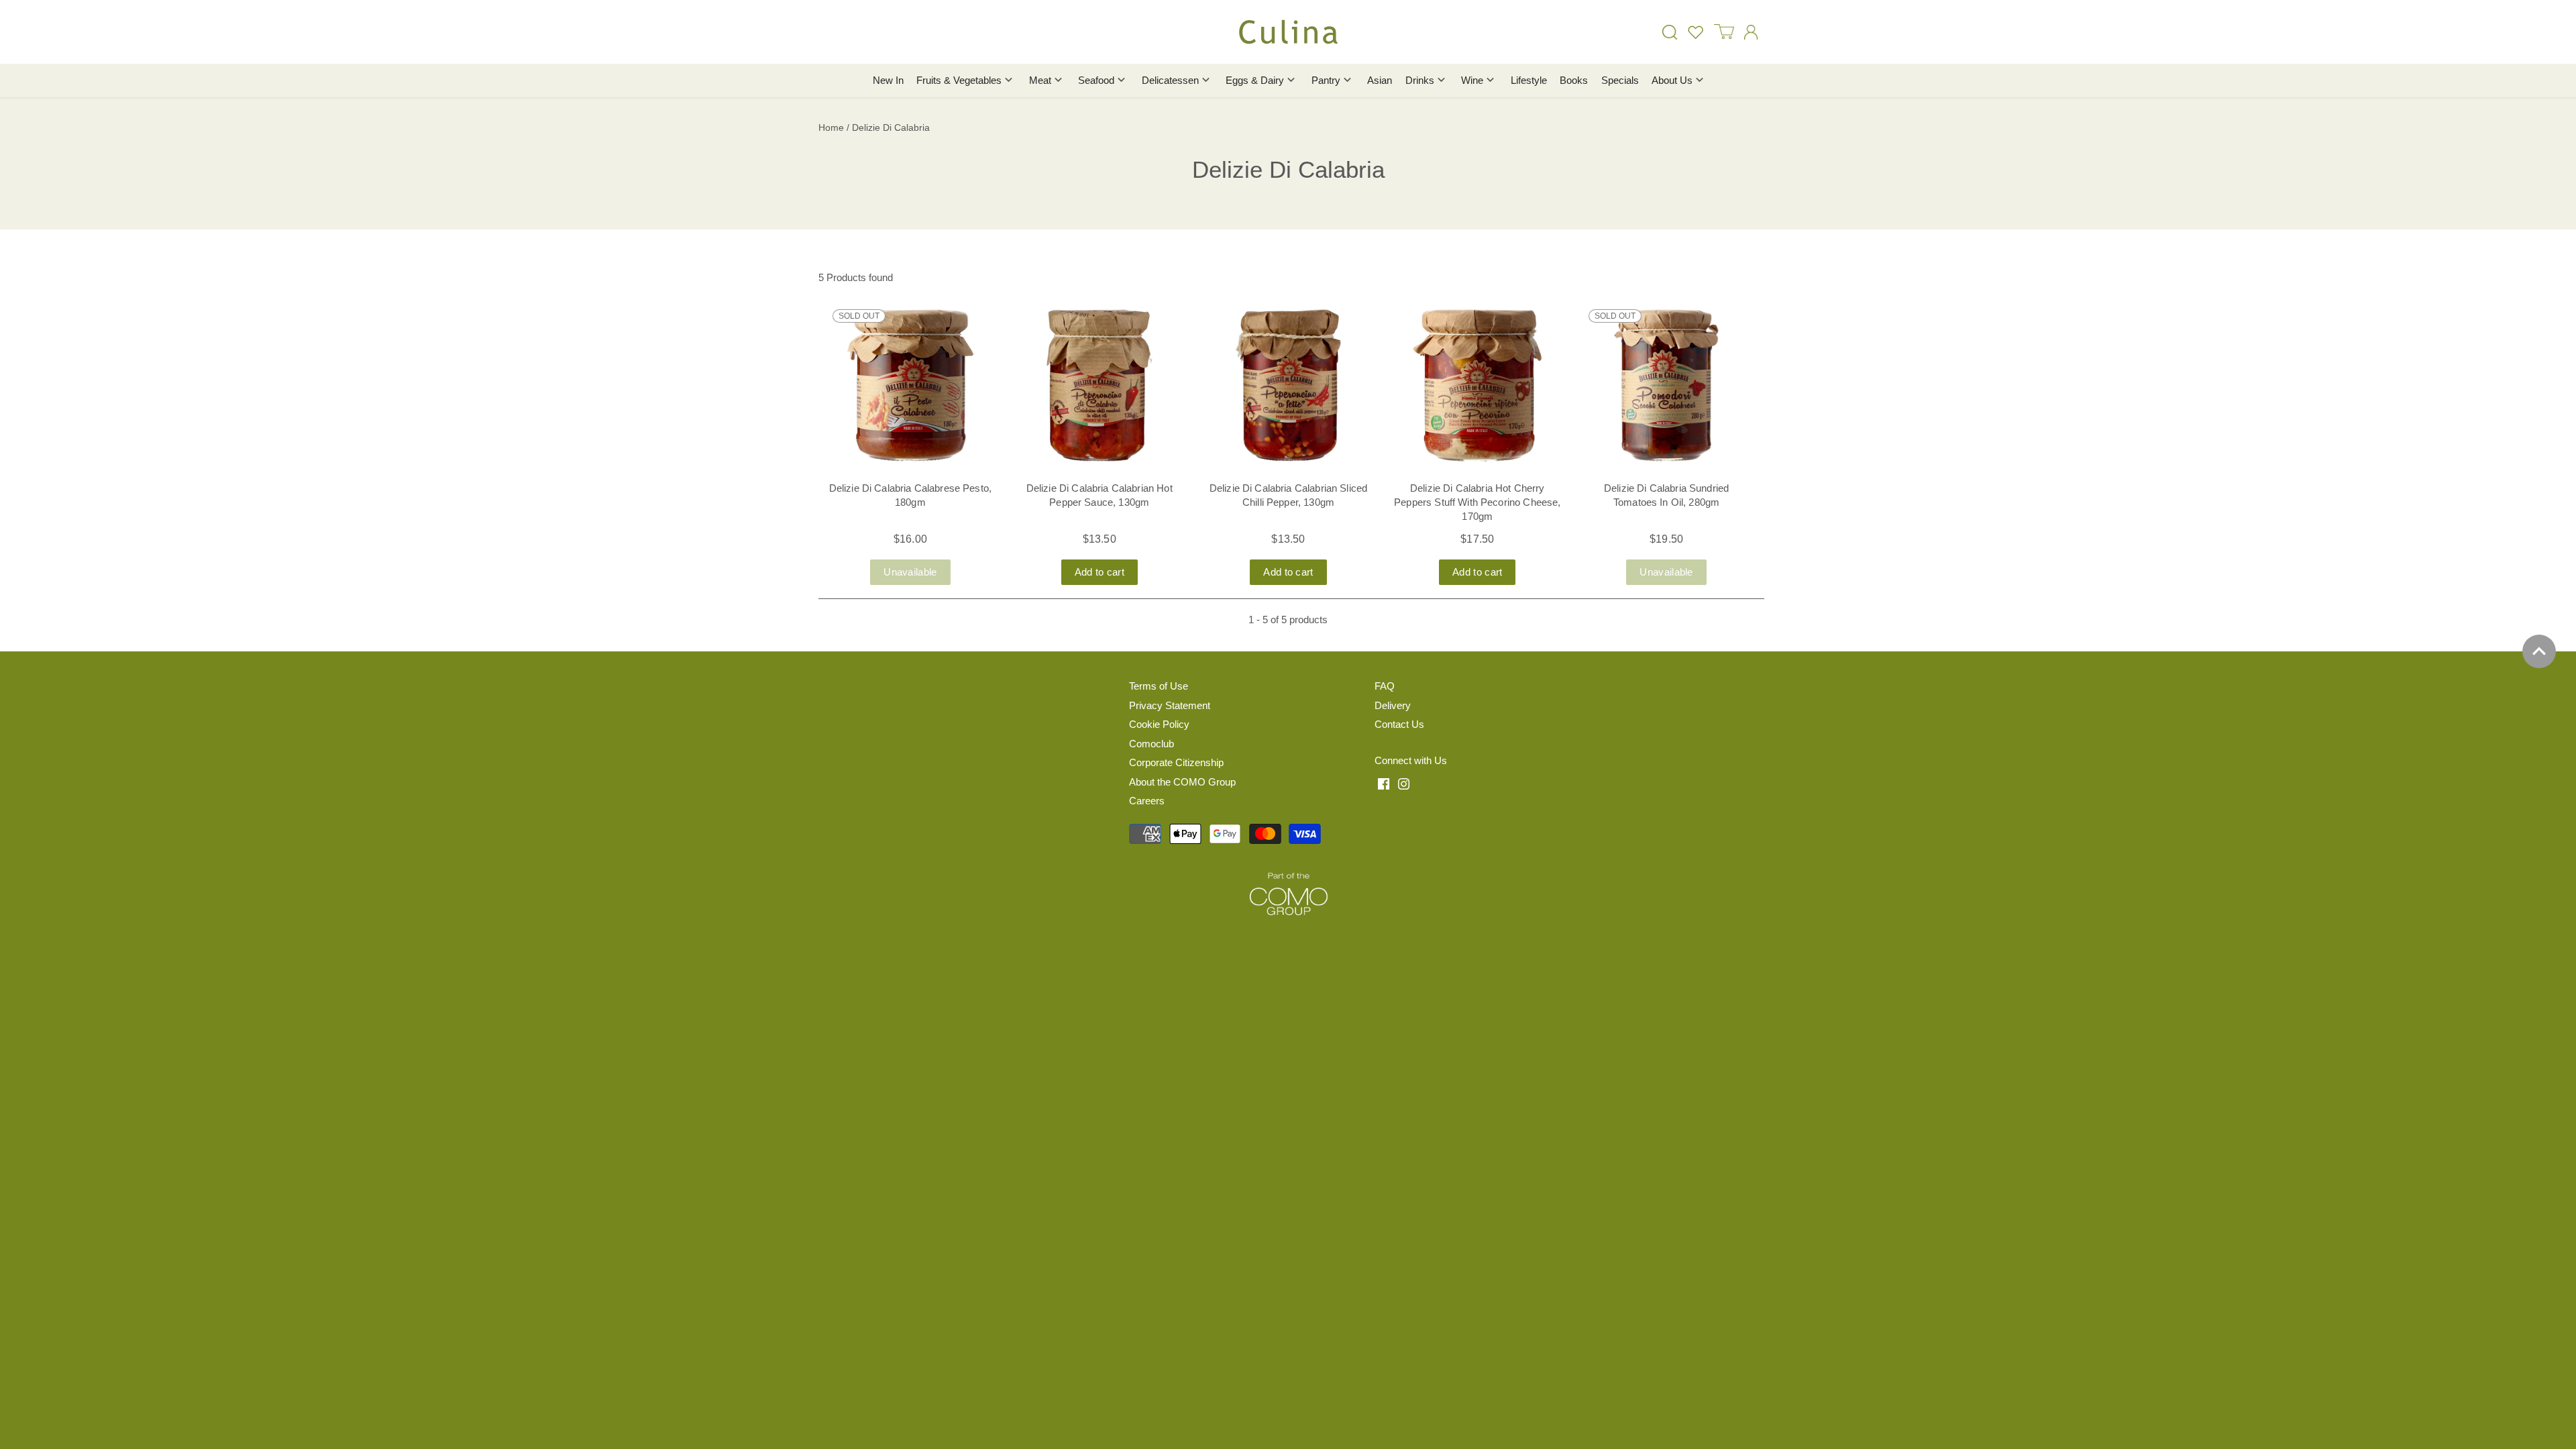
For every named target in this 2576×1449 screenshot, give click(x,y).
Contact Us (1399, 724)
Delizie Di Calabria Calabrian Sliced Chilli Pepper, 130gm (1288, 495)
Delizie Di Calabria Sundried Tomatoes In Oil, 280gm (1666, 495)
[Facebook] (1384, 783)
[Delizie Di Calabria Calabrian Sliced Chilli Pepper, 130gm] (1289, 386)
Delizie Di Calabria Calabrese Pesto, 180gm (910, 495)
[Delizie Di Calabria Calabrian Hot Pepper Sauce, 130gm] (1099, 386)
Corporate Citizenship (1176, 762)
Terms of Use (1159, 686)
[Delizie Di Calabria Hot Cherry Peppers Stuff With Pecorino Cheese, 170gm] (1477, 386)
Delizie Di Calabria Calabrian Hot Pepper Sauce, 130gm (1099, 495)
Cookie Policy (1159, 724)
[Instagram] (1404, 783)
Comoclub (1151, 744)
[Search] (1670, 32)
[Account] (1751, 32)
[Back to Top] (2539, 651)
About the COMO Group (1182, 782)
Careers (1147, 801)
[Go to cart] (1724, 32)
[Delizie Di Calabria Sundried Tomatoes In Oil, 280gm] (1666, 386)
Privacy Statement (1170, 705)
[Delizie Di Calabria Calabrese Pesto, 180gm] (910, 386)
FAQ (1385, 686)
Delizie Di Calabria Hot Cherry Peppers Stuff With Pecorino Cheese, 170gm (1477, 502)
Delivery (1393, 705)
